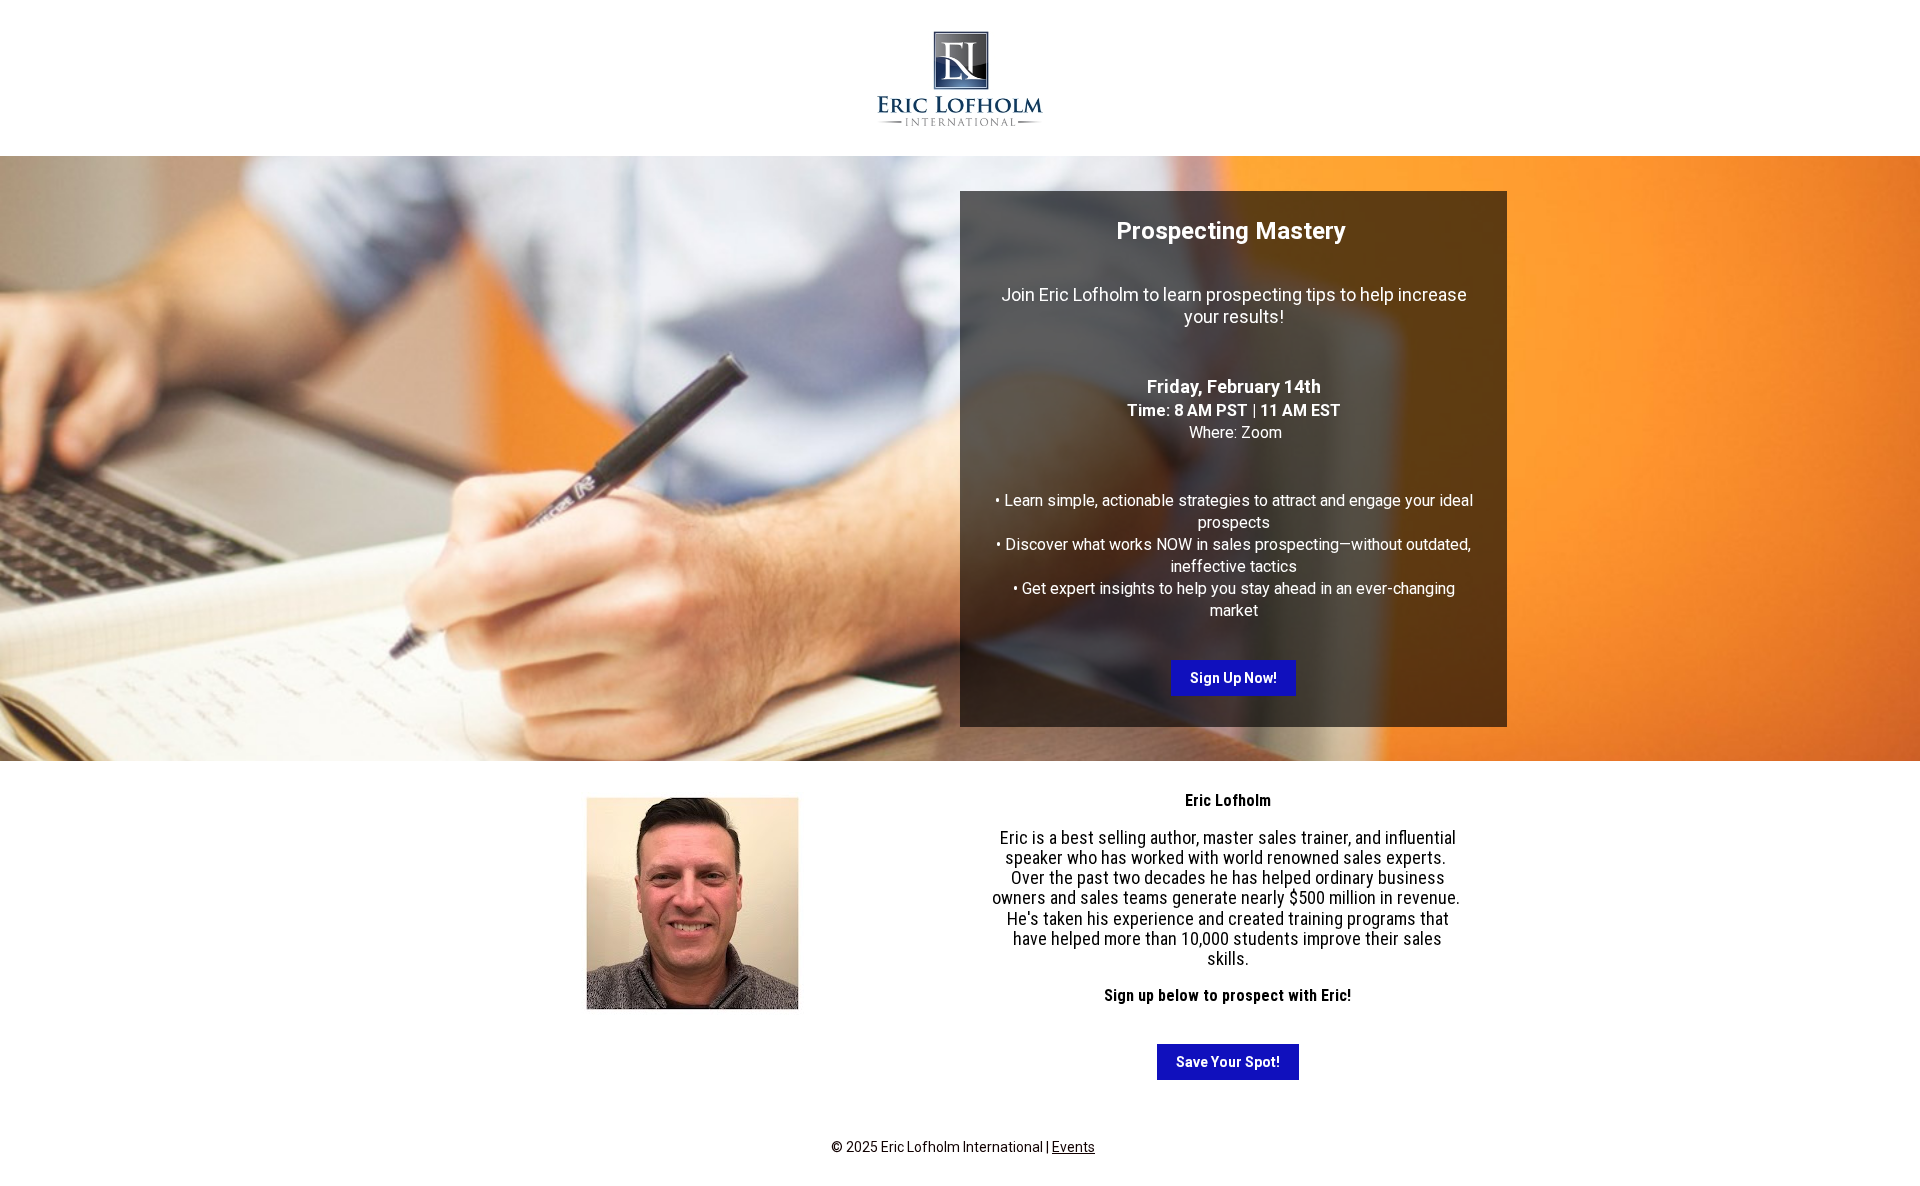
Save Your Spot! (1228, 1062)
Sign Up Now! (1233, 678)
